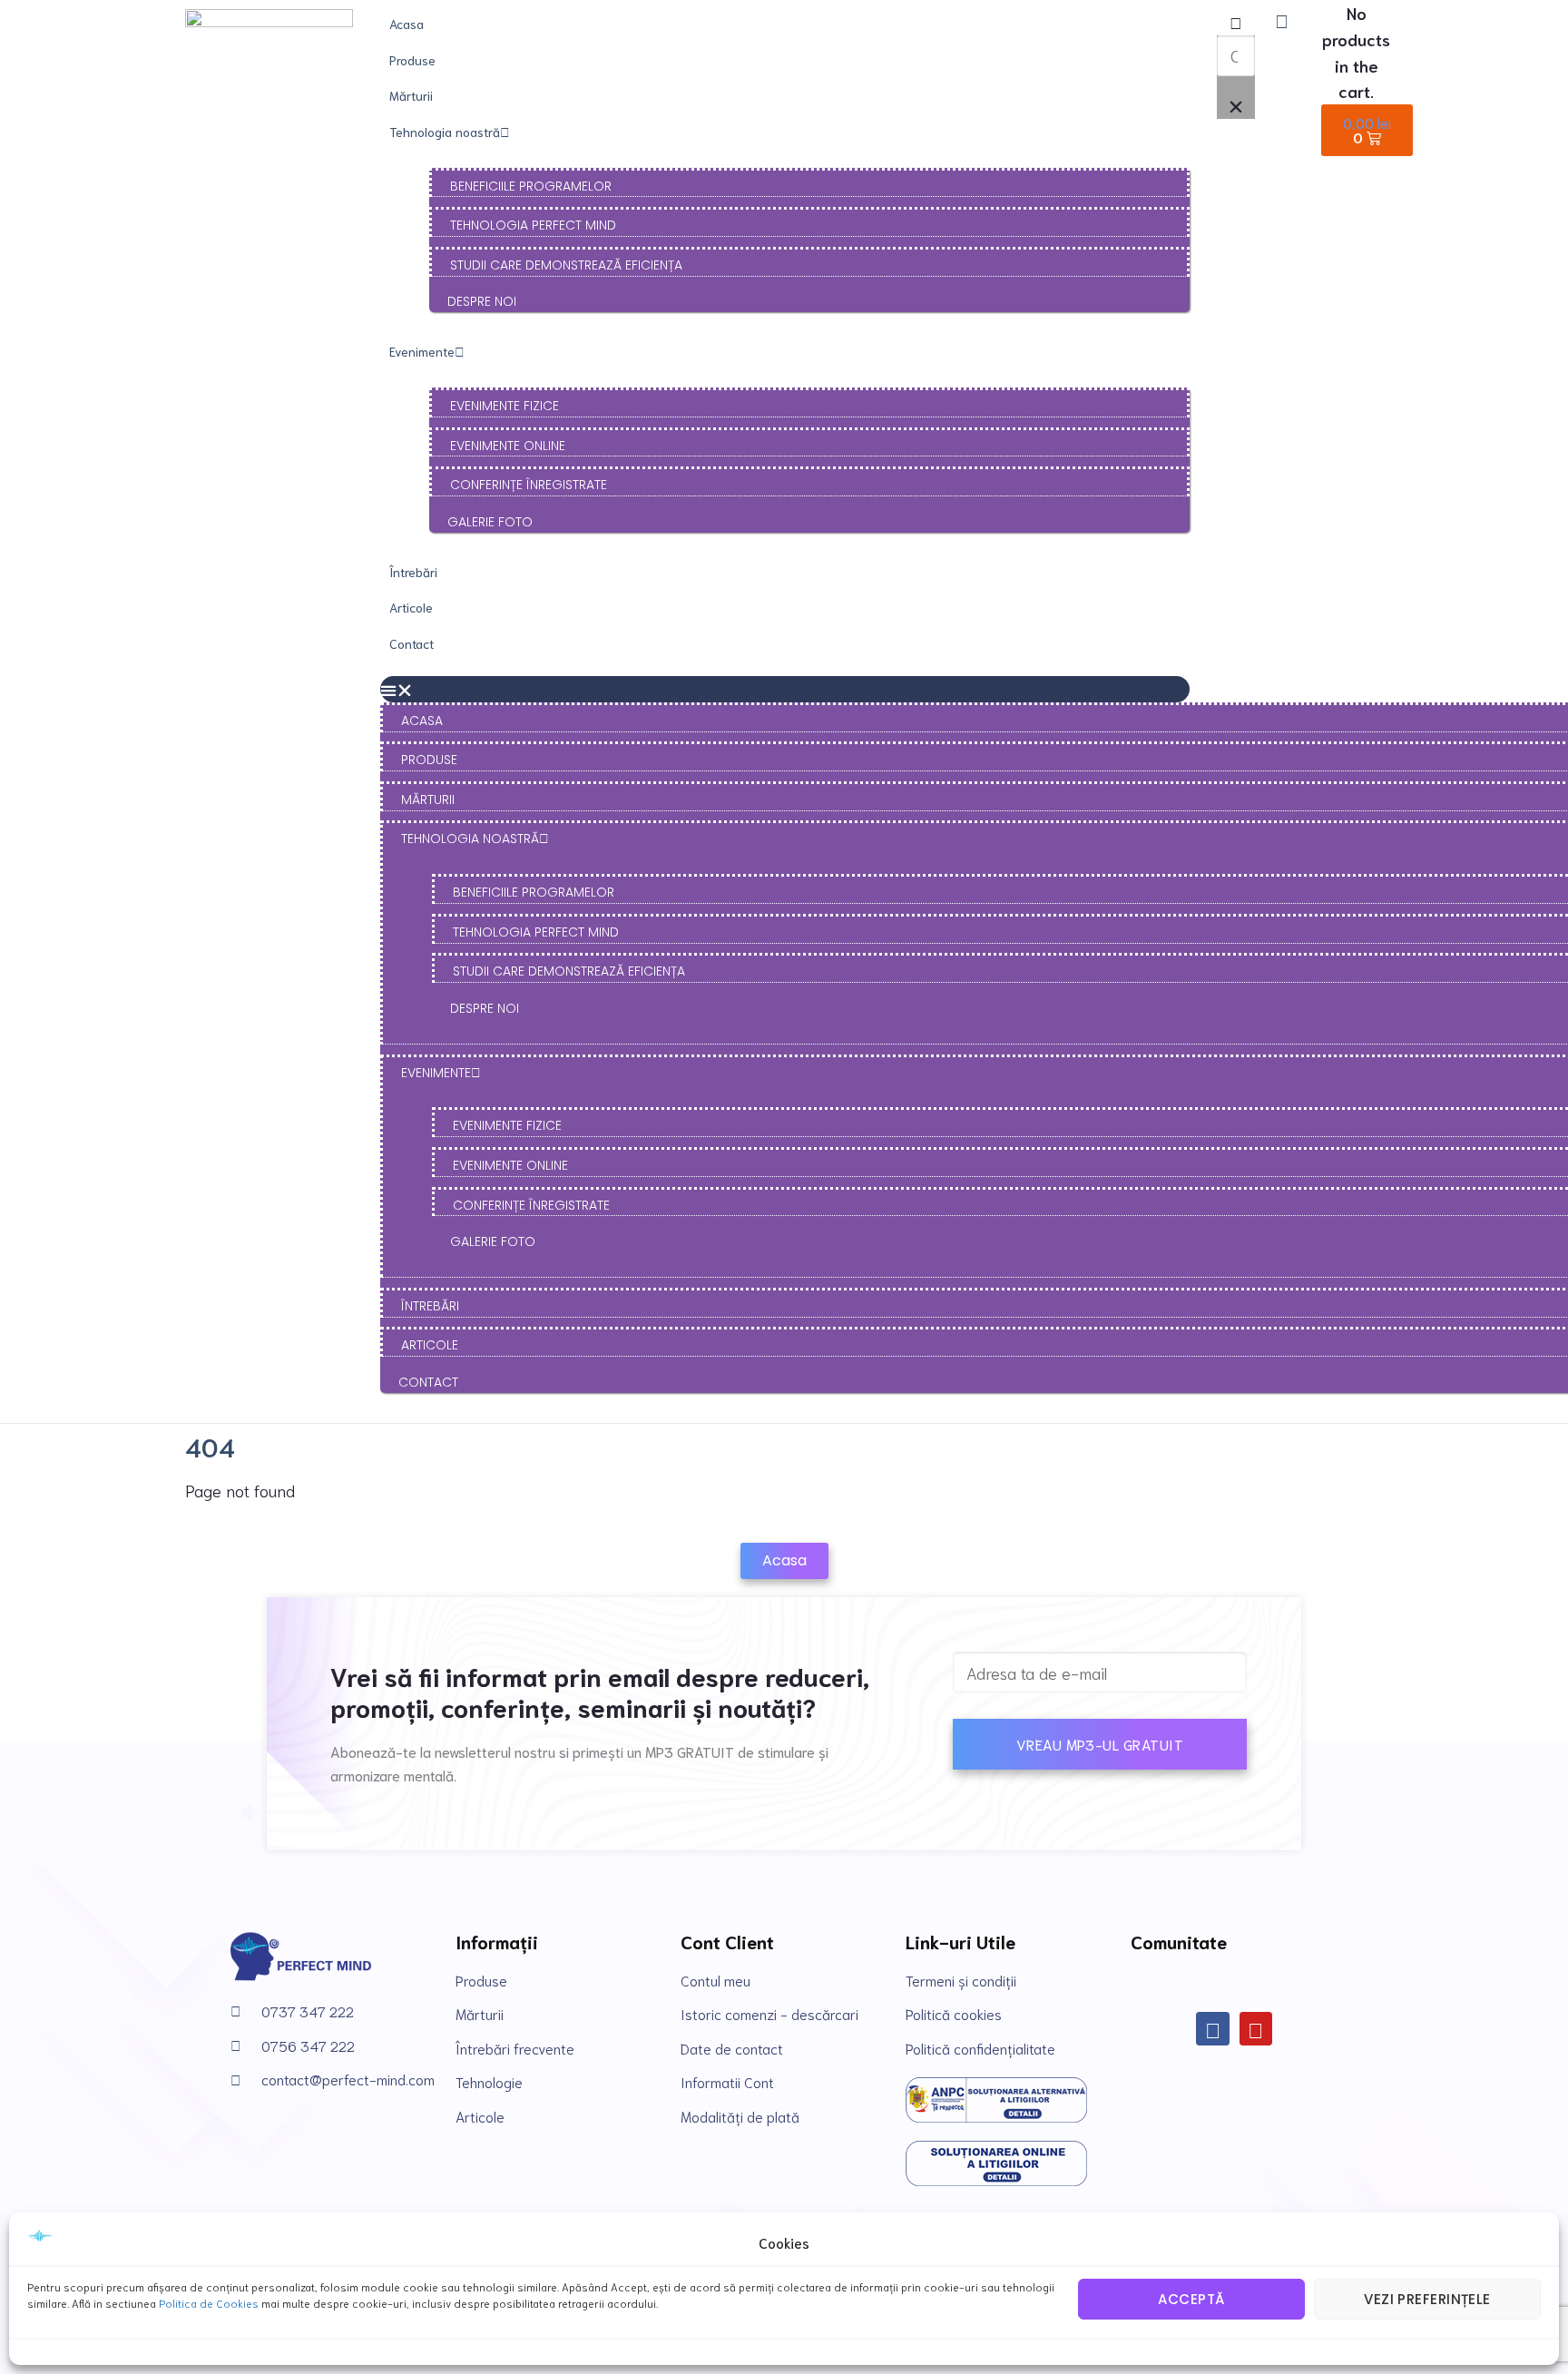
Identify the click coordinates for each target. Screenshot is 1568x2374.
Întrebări (413, 572)
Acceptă (1191, 2299)
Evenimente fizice (505, 406)
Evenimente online (508, 446)
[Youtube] (1256, 2029)
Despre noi (482, 301)
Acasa (407, 24)
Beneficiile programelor (531, 186)
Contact (412, 643)
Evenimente (422, 351)
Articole (411, 607)
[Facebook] (1213, 2029)
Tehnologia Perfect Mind (533, 225)
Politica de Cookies (209, 2303)
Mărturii (411, 95)
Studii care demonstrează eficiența (566, 265)
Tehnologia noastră (445, 132)
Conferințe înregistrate (529, 485)
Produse (412, 60)
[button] (785, 689)
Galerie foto (490, 522)
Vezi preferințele (1427, 2299)
